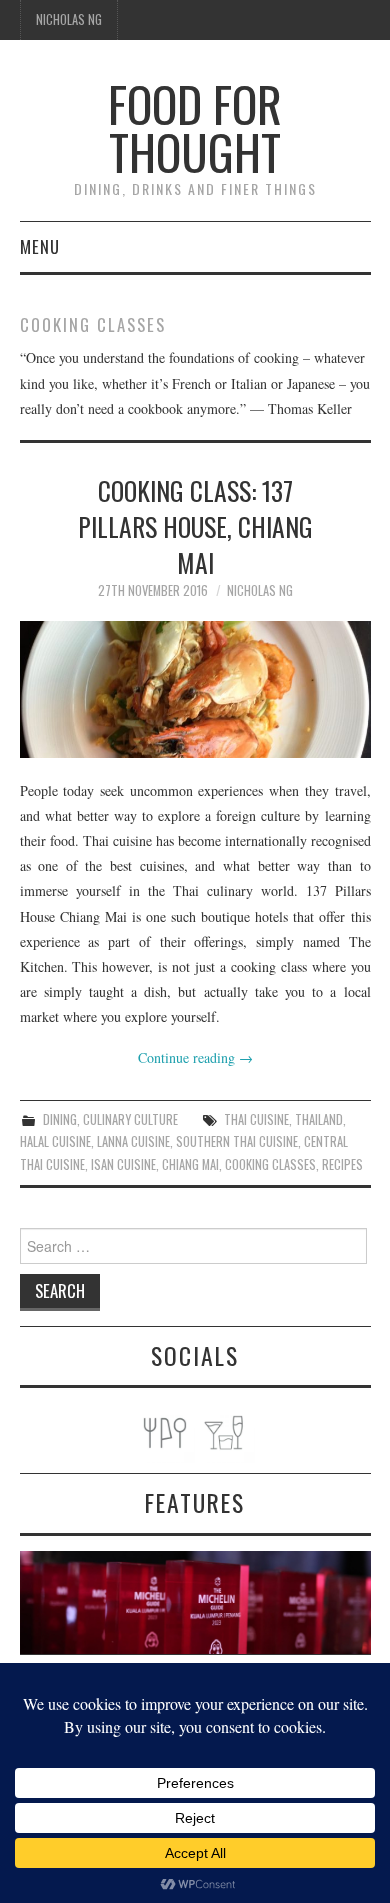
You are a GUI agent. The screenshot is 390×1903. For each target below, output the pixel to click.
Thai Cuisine (256, 1119)
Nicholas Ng (69, 19)
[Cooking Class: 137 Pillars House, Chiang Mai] (195, 689)
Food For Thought (195, 127)
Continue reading (195, 1057)
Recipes (342, 1164)
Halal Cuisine (55, 1141)
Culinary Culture (130, 1119)
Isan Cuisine (123, 1164)
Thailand (319, 1119)
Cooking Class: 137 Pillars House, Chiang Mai (195, 526)
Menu (40, 246)
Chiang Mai (190, 1164)
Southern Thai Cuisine (237, 1141)
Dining (60, 1119)
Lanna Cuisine (133, 1141)
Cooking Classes (270, 1164)
